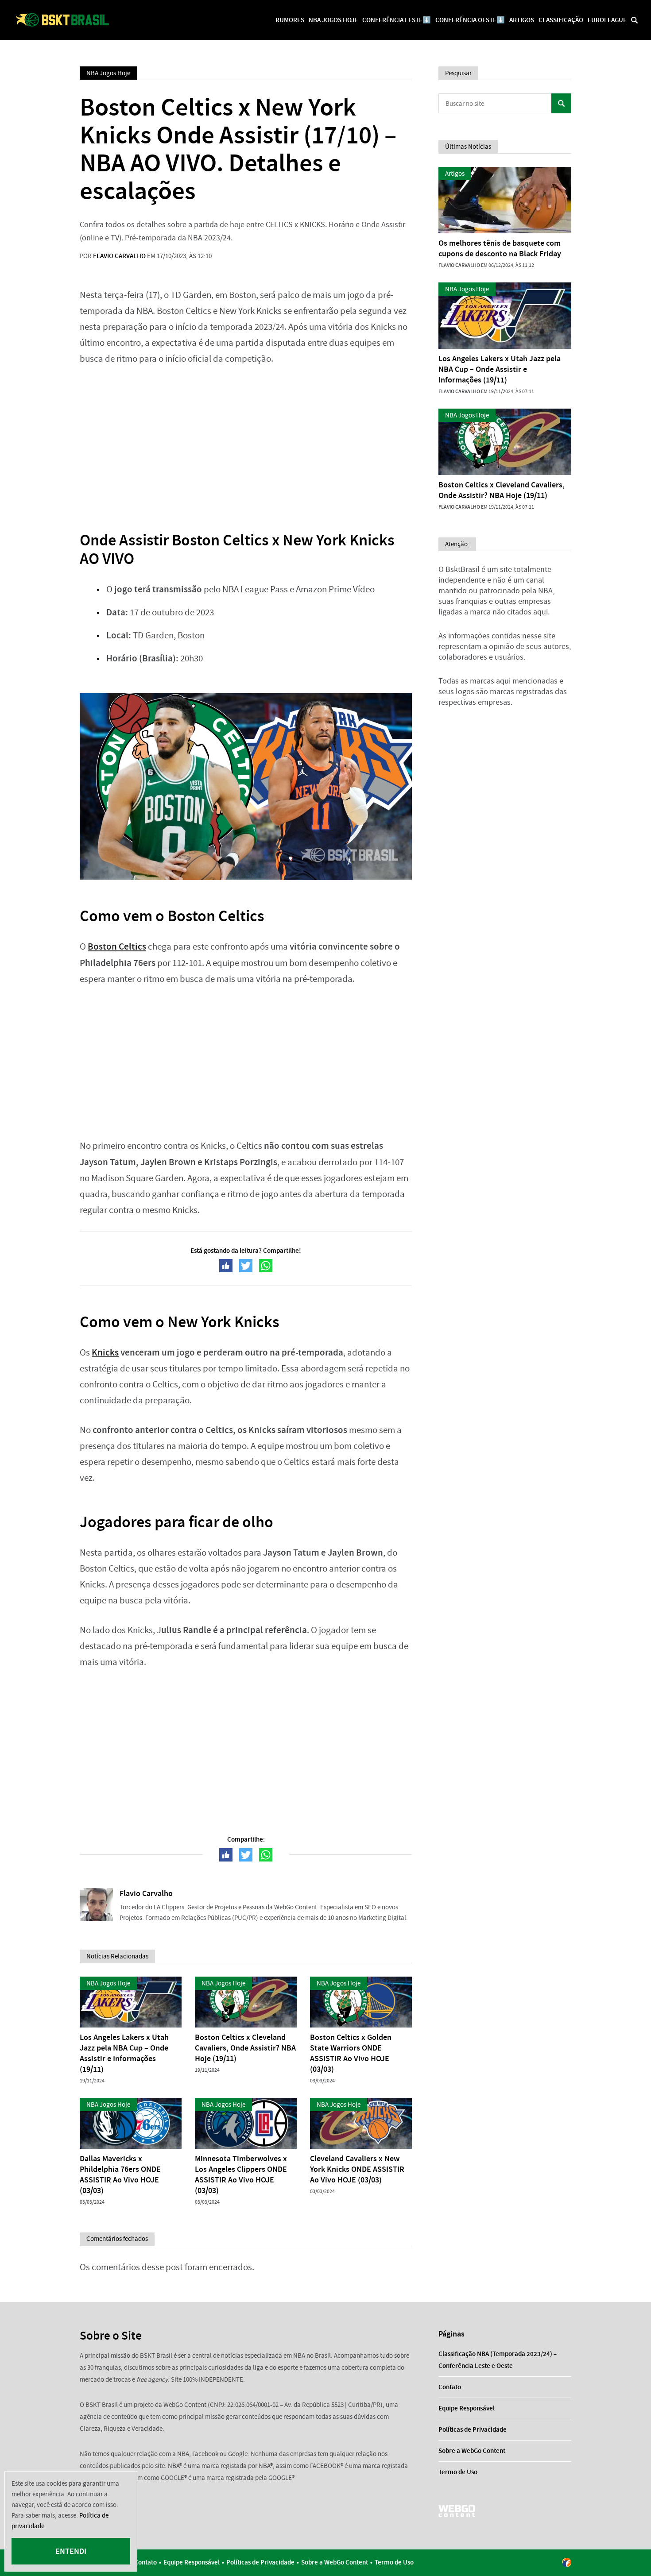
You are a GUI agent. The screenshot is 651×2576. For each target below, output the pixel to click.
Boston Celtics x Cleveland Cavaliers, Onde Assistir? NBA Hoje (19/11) (245, 2048)
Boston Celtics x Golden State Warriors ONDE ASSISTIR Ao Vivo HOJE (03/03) (351, 2053)
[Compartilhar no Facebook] (226, 1266)
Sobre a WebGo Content (472, 2451)
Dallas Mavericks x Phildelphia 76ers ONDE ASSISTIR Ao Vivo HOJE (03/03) (120, 2174)
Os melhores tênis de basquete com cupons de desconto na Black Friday (500, 248)
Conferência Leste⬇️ (397, 20)
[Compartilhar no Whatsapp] (266, 1266)
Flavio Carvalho (119, 256)
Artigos (522, 20)
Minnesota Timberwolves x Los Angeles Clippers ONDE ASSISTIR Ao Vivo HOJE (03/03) (241, 2174)
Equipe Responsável (467, 2408)
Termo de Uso (458, 2472)
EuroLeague (607, 20)
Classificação (561, 20)
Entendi (71, 2551)
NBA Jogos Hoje (333, 20)
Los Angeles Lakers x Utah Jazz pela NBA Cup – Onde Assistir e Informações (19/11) (124, 2053)
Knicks (105, 1352)
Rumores (290, 20)
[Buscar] (634, 20)
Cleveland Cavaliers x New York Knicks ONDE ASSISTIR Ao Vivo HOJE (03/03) (357, 2169)
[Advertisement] (246, 442)
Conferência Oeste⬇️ (470, 20)
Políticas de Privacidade (473, 2429)
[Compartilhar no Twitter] (246, 1266)
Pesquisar (561, 103)
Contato (450, 2387)
